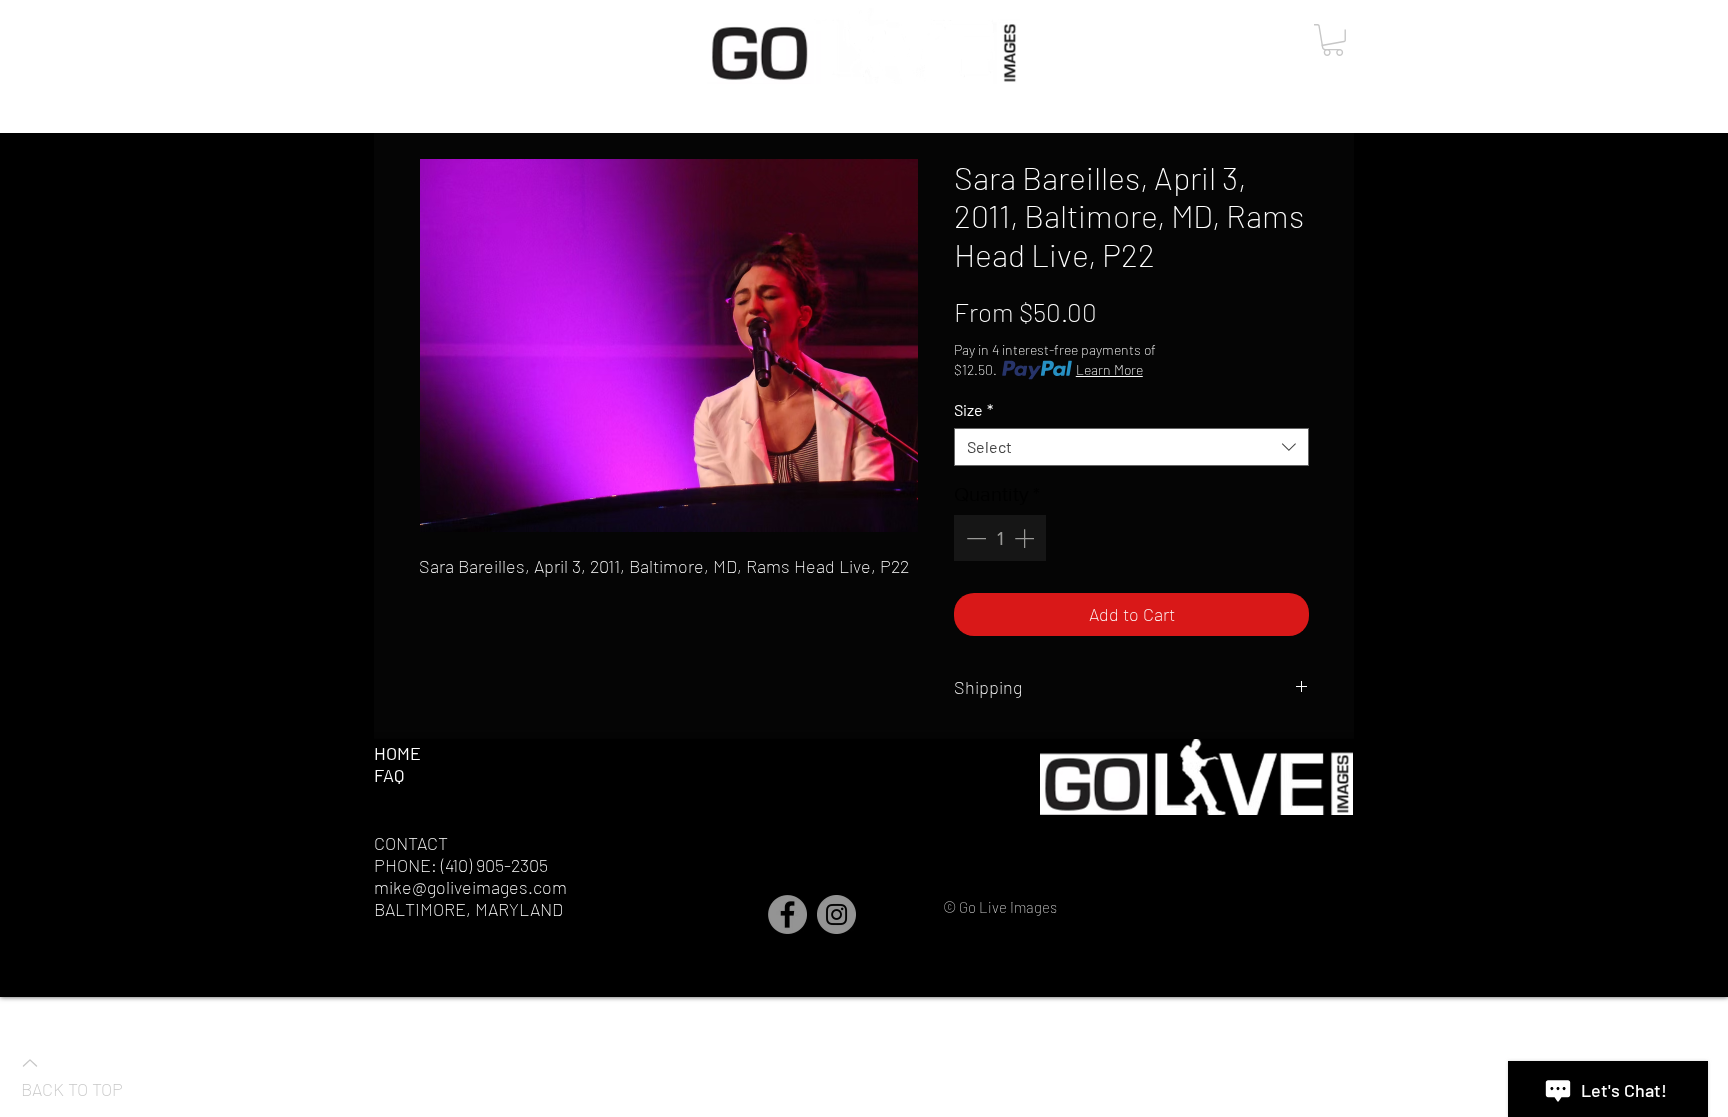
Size (973, 409)
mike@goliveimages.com (470, 887)
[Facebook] (787, 914)
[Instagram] (836, 914)
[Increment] (1026, 538)
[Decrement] (974, 538)
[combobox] (1131, 447)
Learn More (1109, 369)
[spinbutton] (1000, 538)
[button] (1333, 40)
